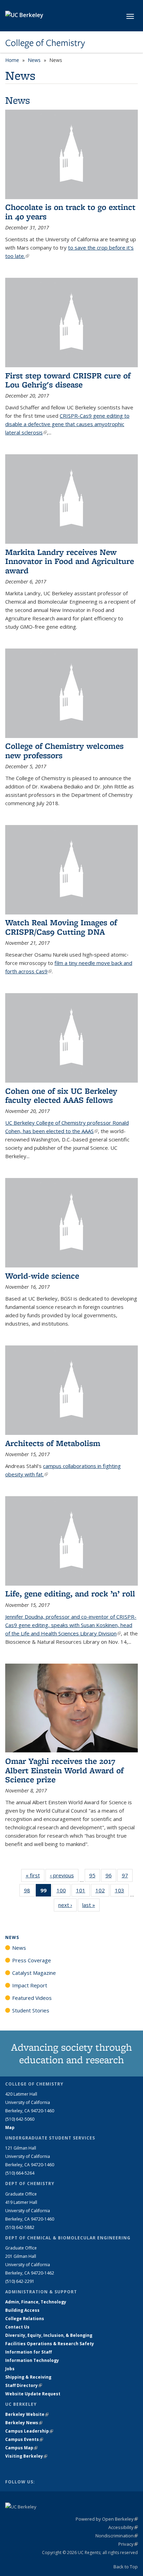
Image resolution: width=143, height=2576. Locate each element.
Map (10, 2127)
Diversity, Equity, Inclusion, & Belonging (49, 2335)
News (34, 60)
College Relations (25, 2319)
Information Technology (32, 2360)
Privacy (128, 2544)
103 (122, 1892)
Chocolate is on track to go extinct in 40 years (70, 211)
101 (83, 1892)
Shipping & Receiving (28, 2377)
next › (68, 1905)
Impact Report (30, 1985)
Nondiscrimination (117, 2536)
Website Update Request (33, 2394)
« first (35, 1875)
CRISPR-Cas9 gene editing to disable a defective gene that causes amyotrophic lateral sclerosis (67, 424)
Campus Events (24, 2439)
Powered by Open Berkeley (107, 2519)
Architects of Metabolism (53, 1443)
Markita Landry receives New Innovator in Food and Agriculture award (70, 561)
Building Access (22, 2310)
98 (29, 1892)
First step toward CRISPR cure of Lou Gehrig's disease (68, 380)
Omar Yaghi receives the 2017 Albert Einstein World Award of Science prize (64, 1770)
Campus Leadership (29, 2431)
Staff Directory (24, 2385)
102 (102, 1892)
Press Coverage (32, 1960)
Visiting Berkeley (26, 2456)
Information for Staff (28, 2352)
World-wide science (42, 1276)
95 (95, 1877)
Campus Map (21, 2448)
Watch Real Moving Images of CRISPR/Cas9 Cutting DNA (61, 927)
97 (127, 1877)
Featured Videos (32, 1998)
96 (111, 1877)
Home (12, 60)
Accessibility (123, 2527)
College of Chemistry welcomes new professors (64, 750)
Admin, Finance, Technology (36, 2302)
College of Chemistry (45, 43)
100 (64, 1892)
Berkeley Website (27, 2414)
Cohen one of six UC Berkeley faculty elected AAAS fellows (61, 1095)
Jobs (10, 2369)
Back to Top (126, 2567)
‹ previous (64, 1875)
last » (91, 1905)
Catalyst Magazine (34, 1973)
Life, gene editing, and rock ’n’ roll (70, 1593)
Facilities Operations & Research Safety (50, 2344)
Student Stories (31, 2010)
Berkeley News (24, 2423)
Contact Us (17, 2327)
